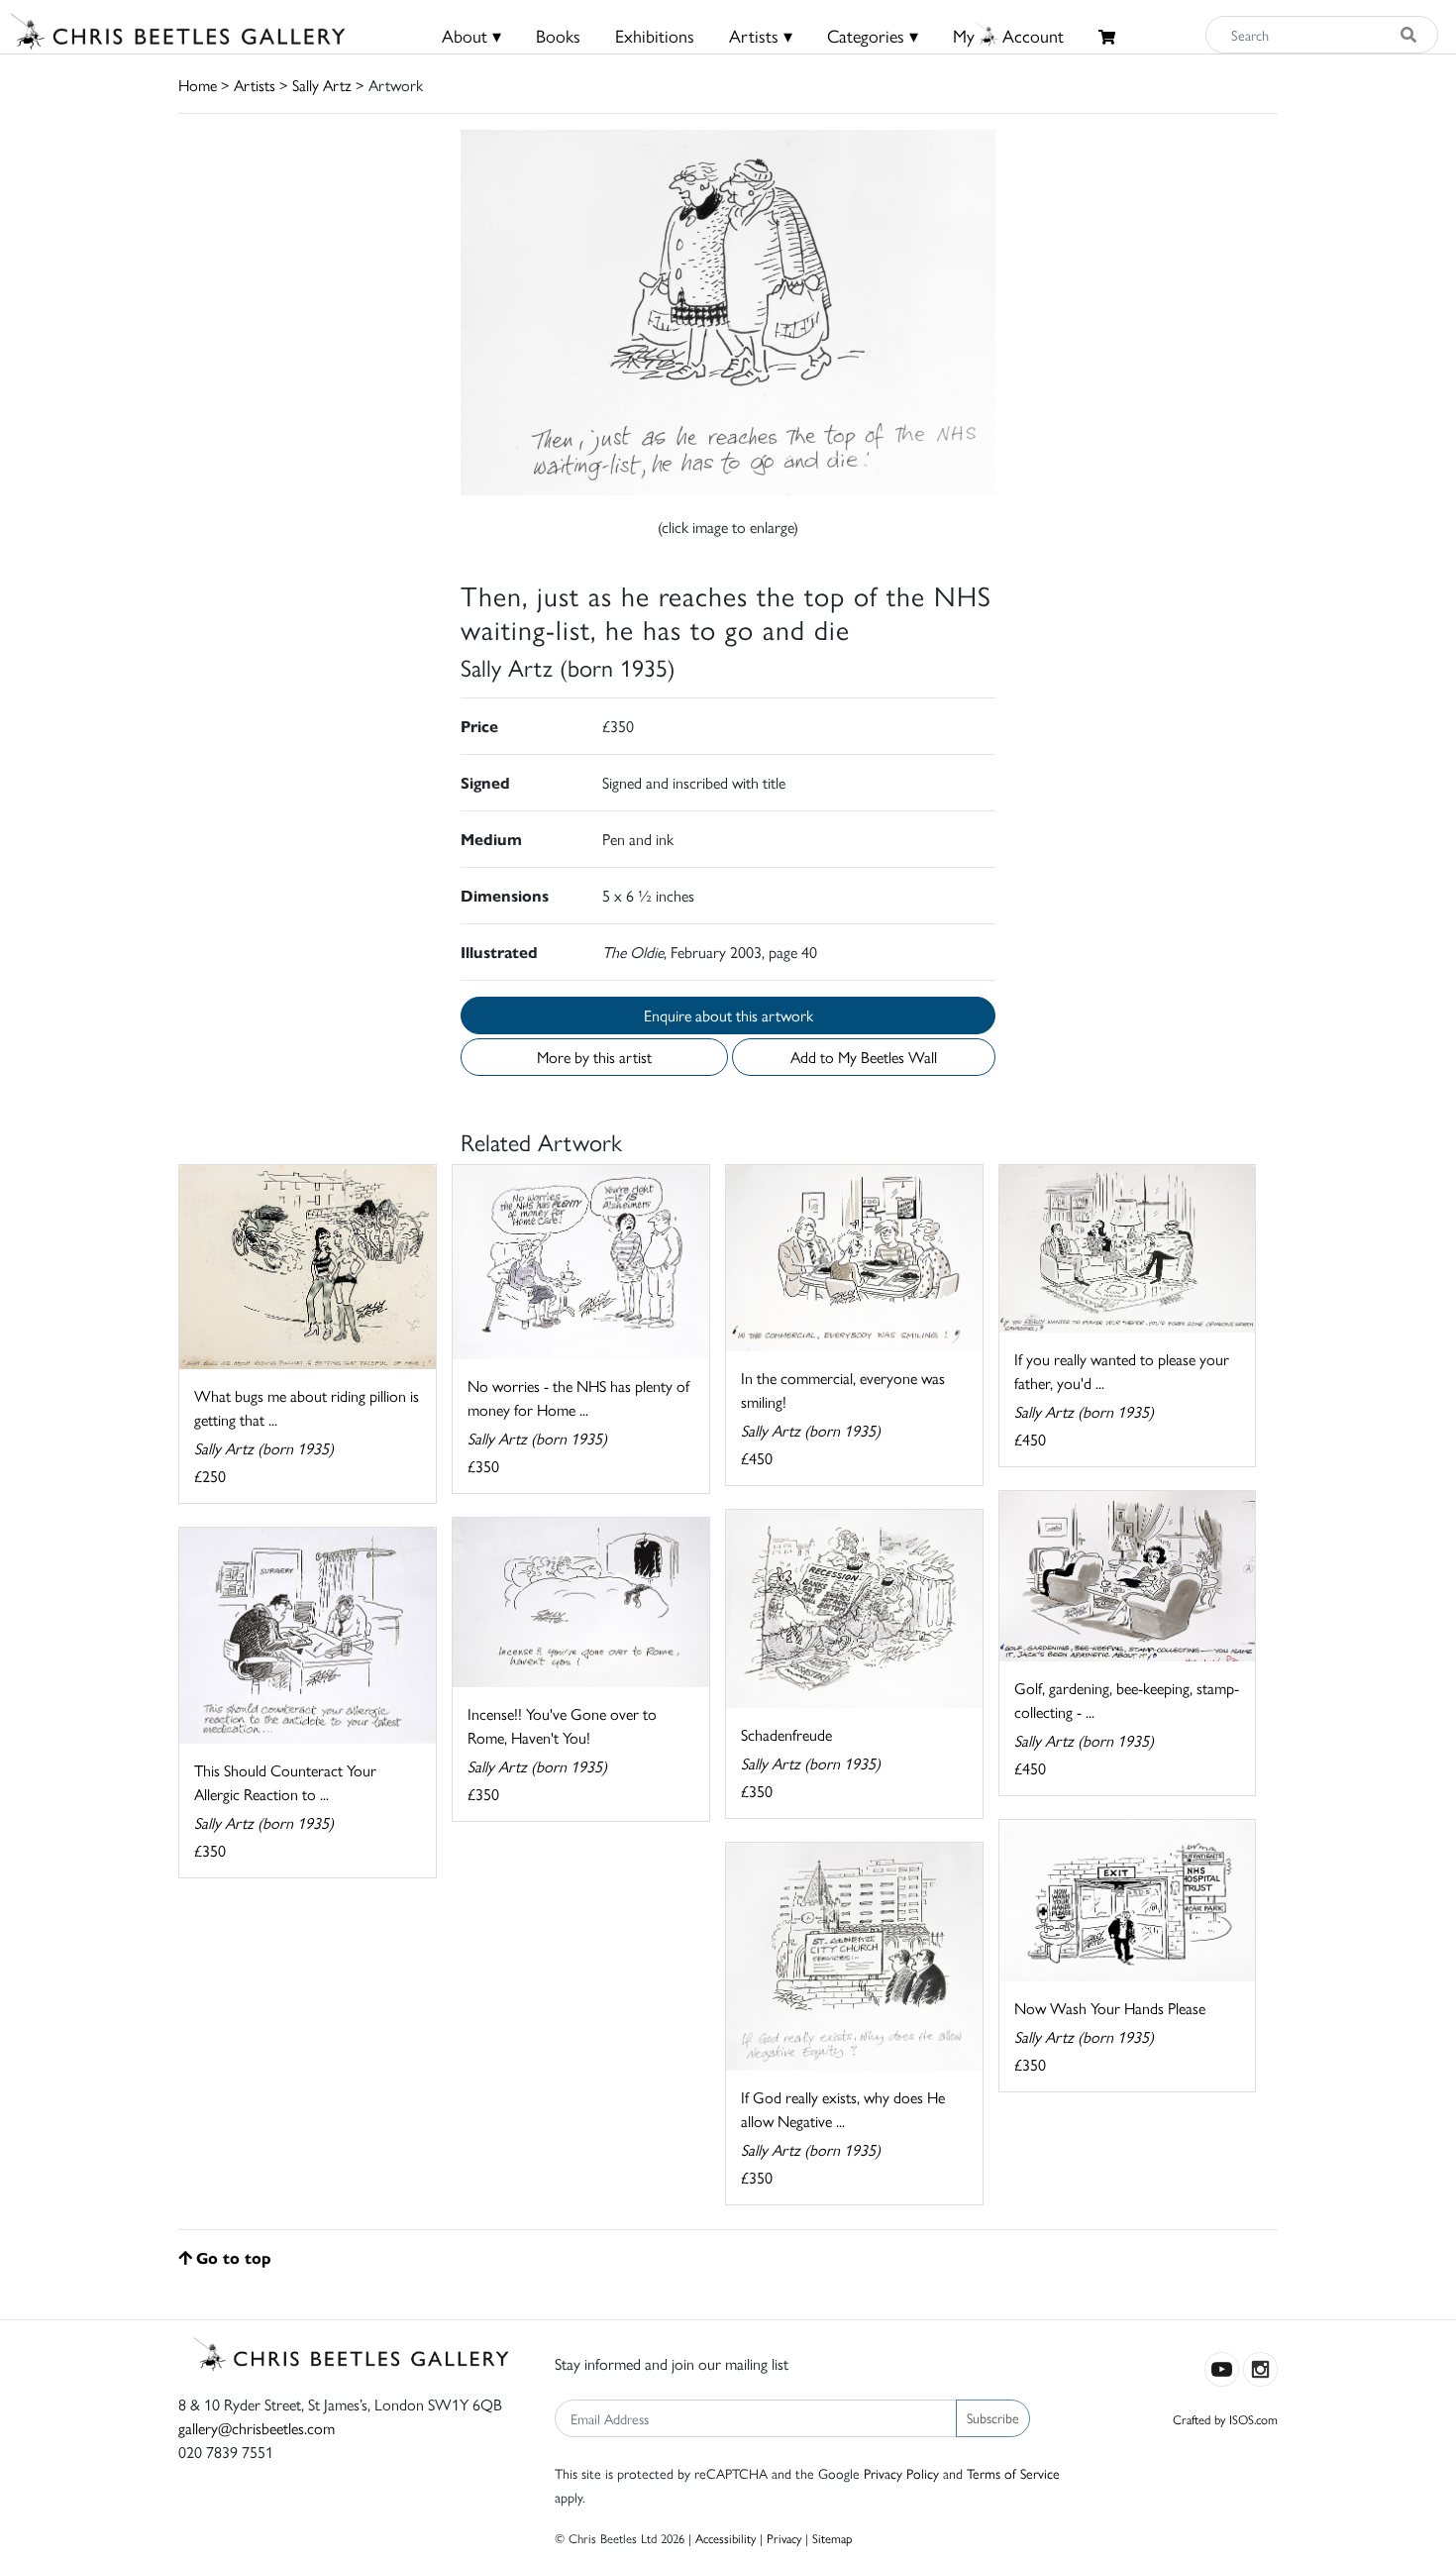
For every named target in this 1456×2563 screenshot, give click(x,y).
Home (198, 85)
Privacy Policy (901, 2473)
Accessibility (726, 2538)
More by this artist (594, 1057)
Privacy (784, 2538)
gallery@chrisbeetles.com (257, 2428)
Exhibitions (655, 35)
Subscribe (993, 2417)
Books (558, 35)
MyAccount (1008, 35)
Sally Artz (322, 85)
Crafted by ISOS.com (1225, 2419)
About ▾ (471, 35)
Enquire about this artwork (728, 1015)
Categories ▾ (873, 35)
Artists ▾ (761, 35)
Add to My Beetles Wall (864, 1057)
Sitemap (832, 2538)
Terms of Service (1013, 2473)
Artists (255, 85)
